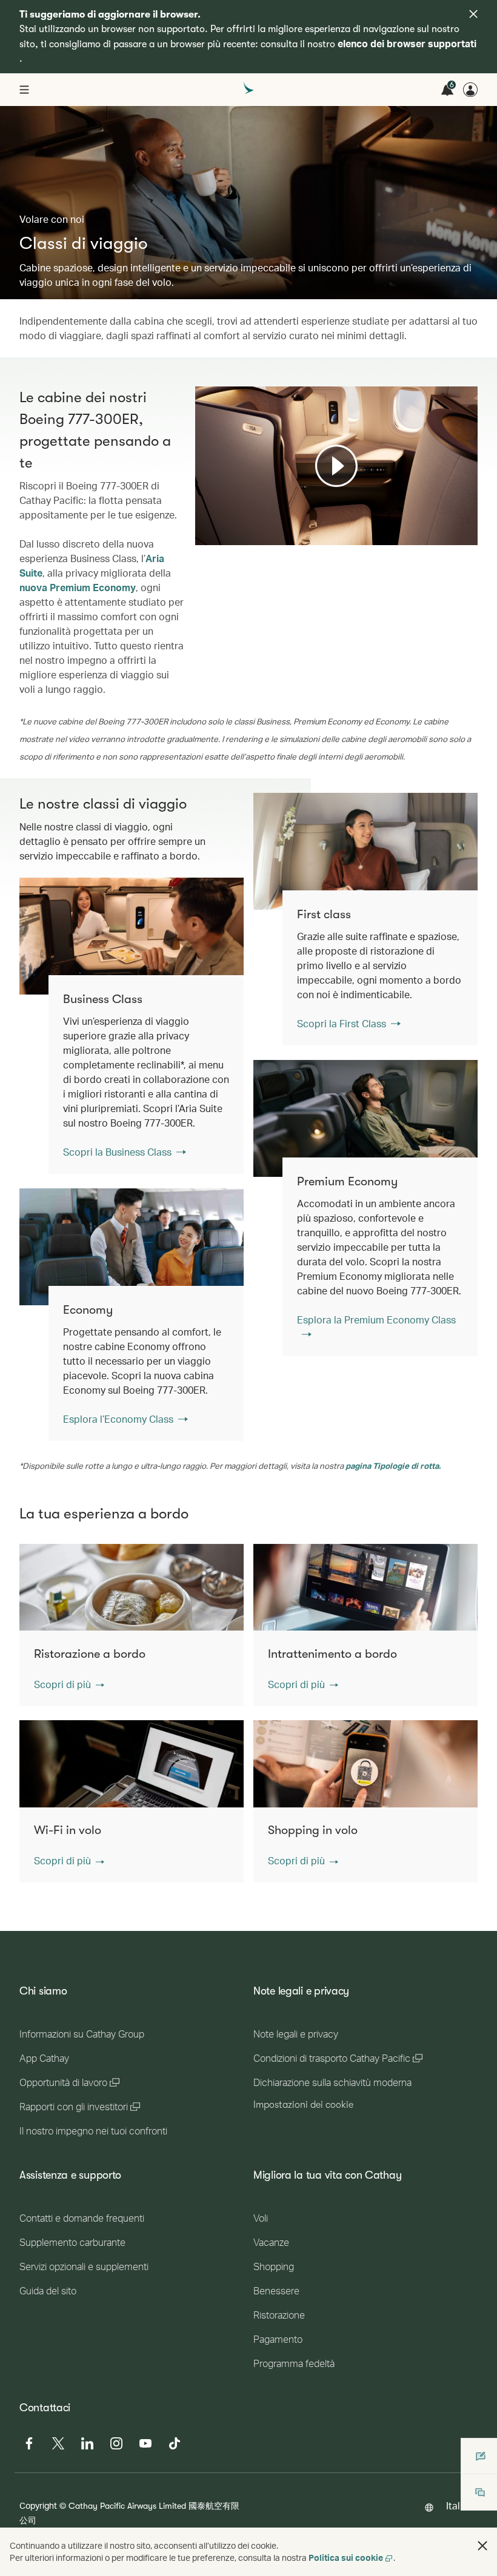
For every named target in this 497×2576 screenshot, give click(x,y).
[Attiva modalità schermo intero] (467, 535)
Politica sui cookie (346, 2558)
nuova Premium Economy (78, 587)
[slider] (201, 521)
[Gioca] (336, 466)
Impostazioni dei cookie (303, 2105)
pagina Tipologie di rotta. (393, 1466)
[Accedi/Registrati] (470, 90)
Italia (457, 2505)
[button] (69, 1684)
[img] (473, 14)
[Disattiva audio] (219, 535)
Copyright (38, 2505)
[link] (365, 851)
